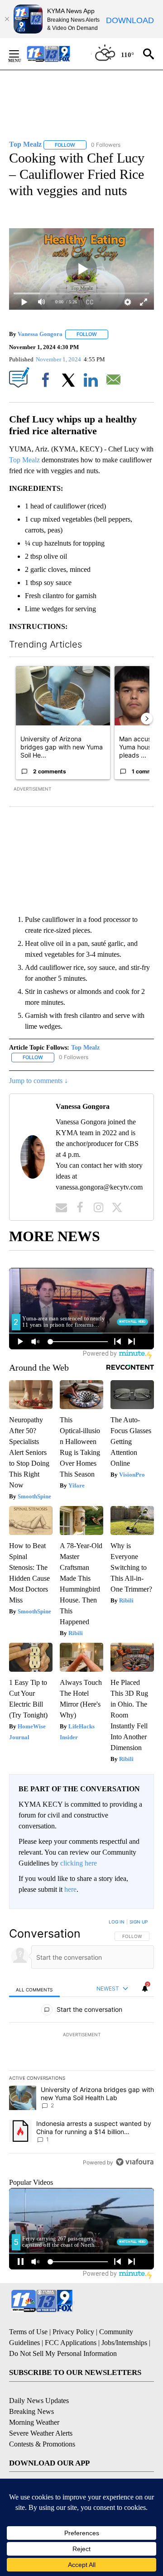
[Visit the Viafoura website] (135, 2162)
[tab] (34, 1989)
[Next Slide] (147, 719)
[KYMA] (58, 54)
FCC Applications (71, 2343)
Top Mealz (24, 460)
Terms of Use (28, 2332)
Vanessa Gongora (40, 334)
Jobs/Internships (124, 2343)
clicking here (79, 1863)
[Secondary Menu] (21, 54)
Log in (117, 1922)
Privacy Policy (73, 2332)
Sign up (139, 1922)
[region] (81, 2044)
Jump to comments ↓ (38, 1081)
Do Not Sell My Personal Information (63, 2353)
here (70, 1889)
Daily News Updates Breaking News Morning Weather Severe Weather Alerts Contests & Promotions (42, 2422)
